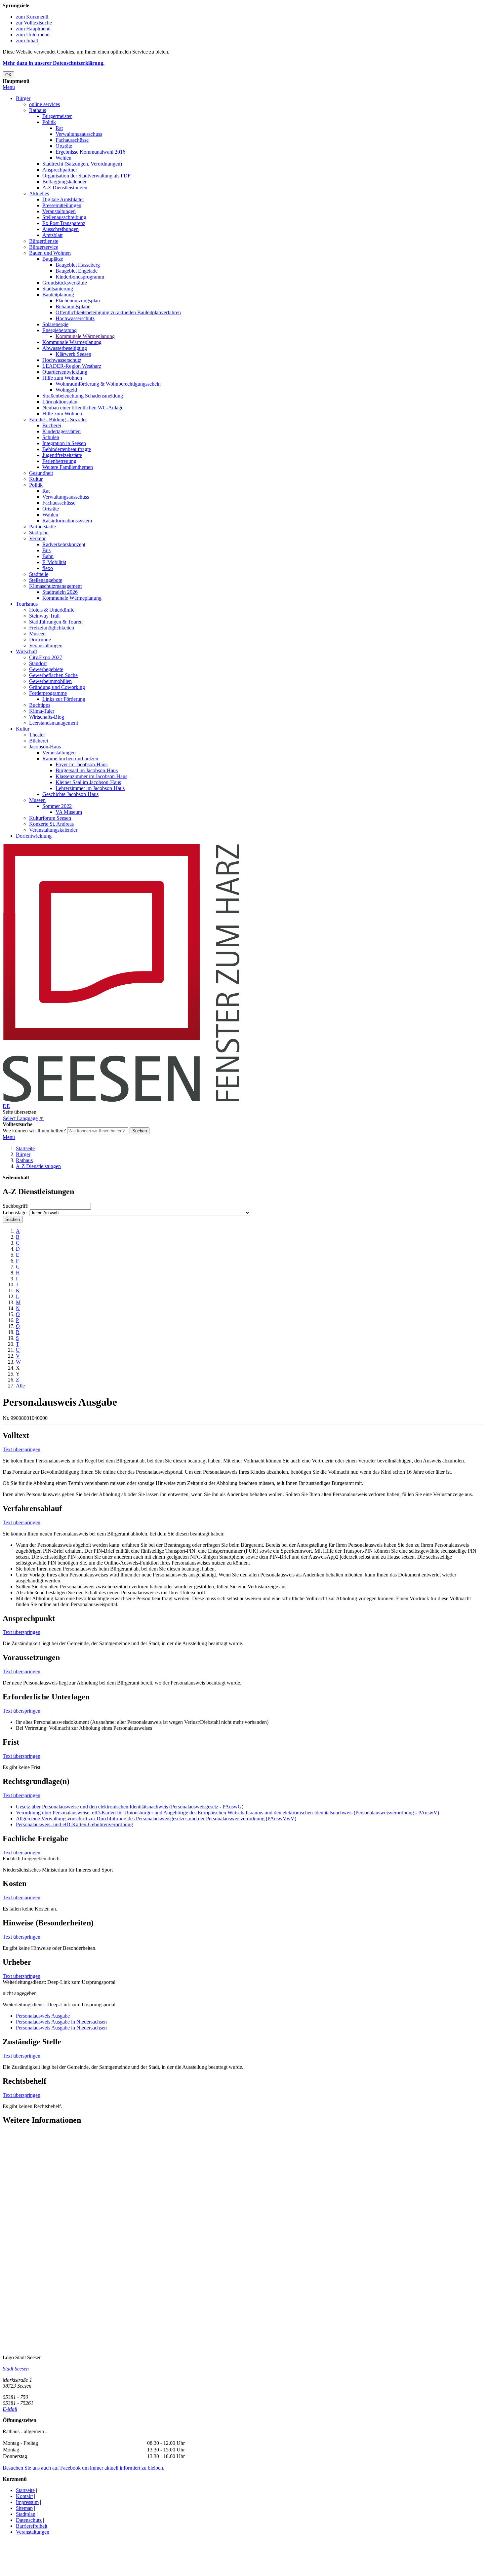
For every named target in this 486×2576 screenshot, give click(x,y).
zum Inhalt (27, 40)
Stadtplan (39, 532)
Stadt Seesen (16, 2369)
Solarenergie (55, 324)
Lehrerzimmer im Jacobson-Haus (90, 788)
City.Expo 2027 (46, 657)
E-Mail (10, 2409)
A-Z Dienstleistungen (65, 188)
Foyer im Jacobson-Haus (81, 764)
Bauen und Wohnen (50, 253)
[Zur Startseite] (121, 1100)
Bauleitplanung (58, 295)
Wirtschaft (26, 651)
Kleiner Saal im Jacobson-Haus (88, 782)
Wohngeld (66, 390)
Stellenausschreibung (64, 217)
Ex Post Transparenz (64, 223)
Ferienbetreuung (59, 461)
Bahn (48, 556)
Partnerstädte (42, 527)
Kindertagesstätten (61, 431)
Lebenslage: (15, 1212)
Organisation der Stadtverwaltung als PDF (86, 176)
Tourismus (27, 604)
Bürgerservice (44, 247)
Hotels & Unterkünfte (52, 610)
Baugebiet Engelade (77, 271)
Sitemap (24, 2508)
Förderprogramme (48, 693)
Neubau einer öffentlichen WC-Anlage (83, 408)
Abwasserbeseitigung (65, 348)
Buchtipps (40, 705)
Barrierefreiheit (32, 2526)
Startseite (25, 1148)
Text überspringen (21, 1449)
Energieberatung (60, 330)
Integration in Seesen (64, 443)
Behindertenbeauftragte (67, 449)
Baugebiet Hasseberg (78, 265)
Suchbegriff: (16, 1206)
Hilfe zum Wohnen (62, 378)
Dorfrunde (40, 640)
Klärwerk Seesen (73, 354)
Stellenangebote (46, 580)
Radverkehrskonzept (64, 544)
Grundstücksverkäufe (65, 283)
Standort (38, 663)
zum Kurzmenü (32, 17)
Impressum (27, 2502)
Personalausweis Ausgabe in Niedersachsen (61, 2022)
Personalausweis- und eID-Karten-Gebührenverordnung (74, 1824)
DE (6, 1106)
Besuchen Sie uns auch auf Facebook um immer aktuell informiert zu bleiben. (83, 2468)
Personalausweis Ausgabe (43, 2016)
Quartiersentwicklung (65, 372)
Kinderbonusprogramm (80, 277)
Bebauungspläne (73, 306)
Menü (9, 87)
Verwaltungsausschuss (79, 134)
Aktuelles (39, 193)
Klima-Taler (42, 711)
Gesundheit (41, 473)
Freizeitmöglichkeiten (52, 628)
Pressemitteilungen (62, 205)
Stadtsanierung (58, 289)
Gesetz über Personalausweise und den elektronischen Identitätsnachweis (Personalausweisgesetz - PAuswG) (130, 1807)
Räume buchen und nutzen (70, 758)
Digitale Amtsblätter (63, 199)
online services (44, 104)
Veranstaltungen (59, 211)
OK (8, 75)
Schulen (51, 437)
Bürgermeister (57, 116)
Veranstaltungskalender (53, 830)
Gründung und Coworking (57, 687)
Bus (46, 550)
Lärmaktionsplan (60, 402)
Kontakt (24, 2496)
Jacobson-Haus (45, 747)
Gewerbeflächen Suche (53, 675)
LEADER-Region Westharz (72, 366)
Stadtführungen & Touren (56, 622)
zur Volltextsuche (34, 23)
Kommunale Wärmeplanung (85, 336)
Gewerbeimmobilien (50, 681)
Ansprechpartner (60, 170)
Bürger (23, 98)
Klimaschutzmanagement (55, 586)
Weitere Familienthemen (68, 467)
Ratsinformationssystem (67, 521)
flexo (48, 568)
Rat (59, 128)
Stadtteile (39, 574)
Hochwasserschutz (75, 318)
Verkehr (37, 538)
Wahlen (63, 158)
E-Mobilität (54, 562)
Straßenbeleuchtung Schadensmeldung (83, 396)
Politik (49, 122)
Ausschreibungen (61, 229)
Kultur (36, 479)
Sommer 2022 (57, 806)
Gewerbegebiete (46, 669)
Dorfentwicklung (34, 836)
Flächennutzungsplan (78, 301)
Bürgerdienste (44, 241)
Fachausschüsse (72, 140)
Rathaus (38, 110)
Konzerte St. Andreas (51, 824)
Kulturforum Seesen (50, 818)
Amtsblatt (52, 235)
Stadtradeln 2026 (60, 592)
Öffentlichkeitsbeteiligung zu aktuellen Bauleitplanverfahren (118, 312)
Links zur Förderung (64, 699)
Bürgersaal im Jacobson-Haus (87, 770)
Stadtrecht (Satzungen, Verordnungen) (82, 164)
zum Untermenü (33, 35)
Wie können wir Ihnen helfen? (34, 1131)
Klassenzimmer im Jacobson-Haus (91, 776)
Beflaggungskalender (64, 182)
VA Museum (69, 812)
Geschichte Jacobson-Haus (70, 794)
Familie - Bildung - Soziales (58, 419)
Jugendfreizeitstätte (62, 455)
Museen (37, 634)
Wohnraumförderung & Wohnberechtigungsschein (108, 384)
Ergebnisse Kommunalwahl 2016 (90, 152)
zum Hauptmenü (33, 29)
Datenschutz (29, 2520)
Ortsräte (64, 146)
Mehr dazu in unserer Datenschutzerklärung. (54, 63)
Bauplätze (53, 259)
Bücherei (52, 425)
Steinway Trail (44, 616)
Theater (37, 735)
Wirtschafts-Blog (47, 717)
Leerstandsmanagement (54, 723)
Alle (20, 1386)
